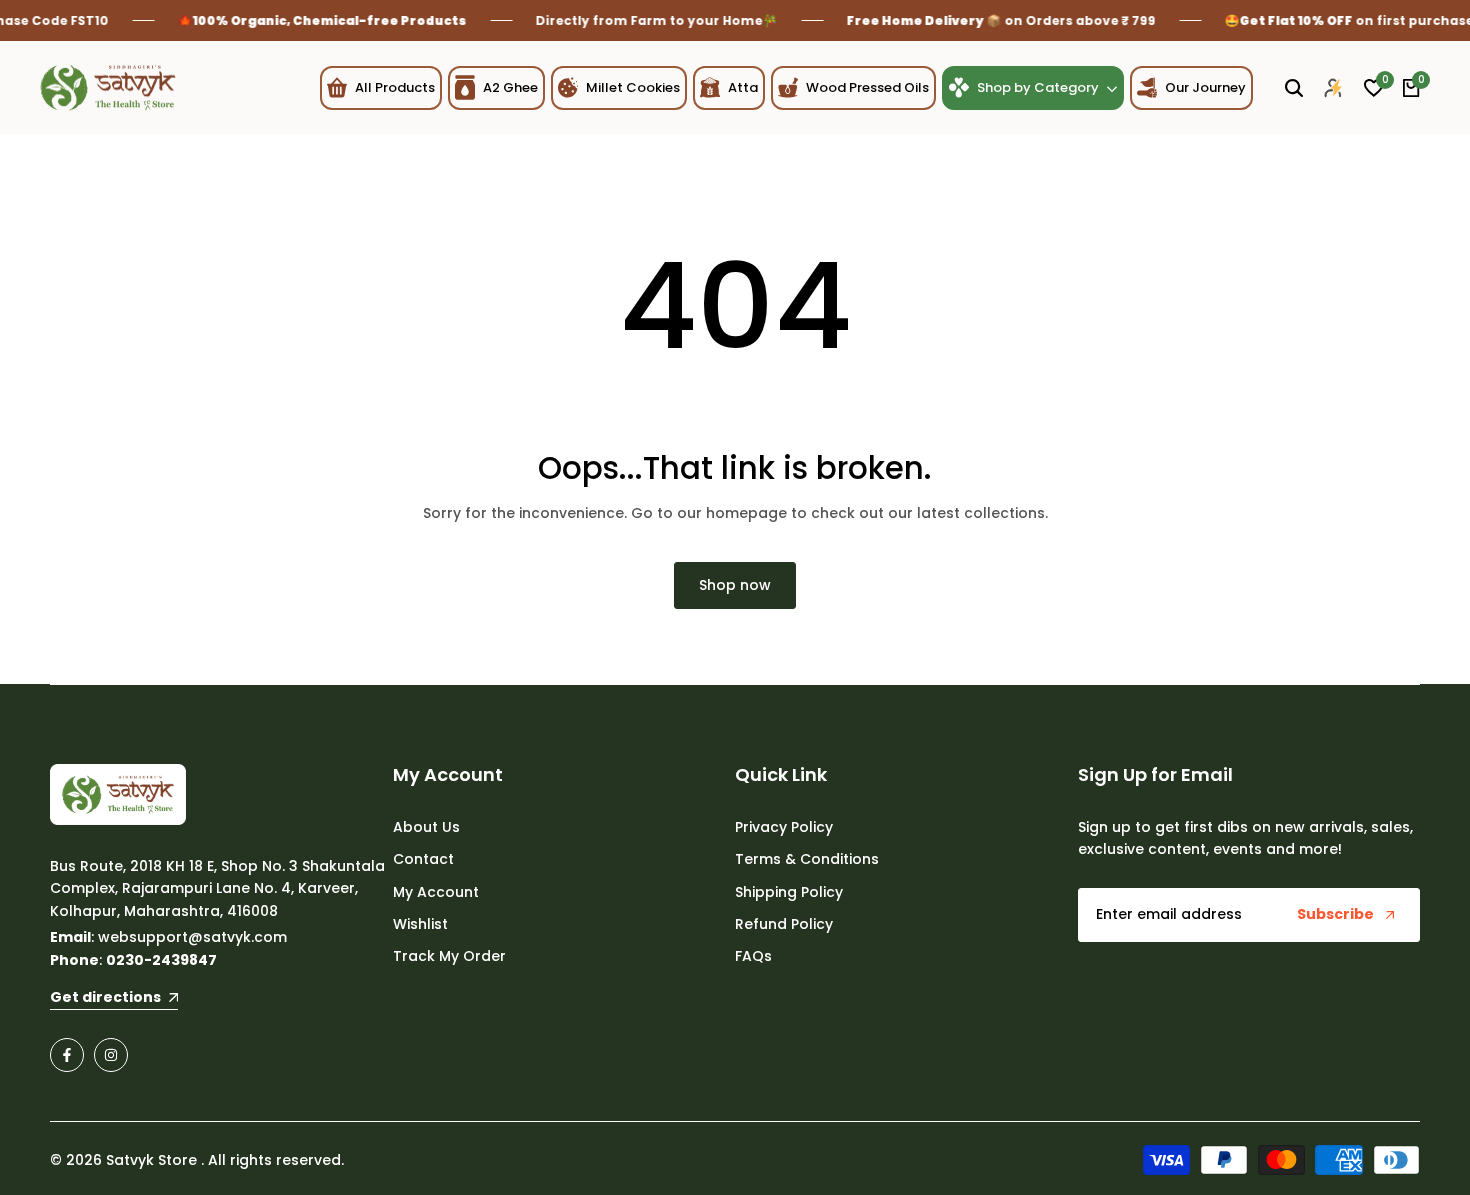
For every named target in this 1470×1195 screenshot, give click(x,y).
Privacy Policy (784, 827)
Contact (423, 859)
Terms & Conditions (807, 859)
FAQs (753, 956)
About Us (426, 827)
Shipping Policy (789, 892)
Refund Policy (784, 924)
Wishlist (420, 924)
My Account (436, 892)
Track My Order (449, 956)
